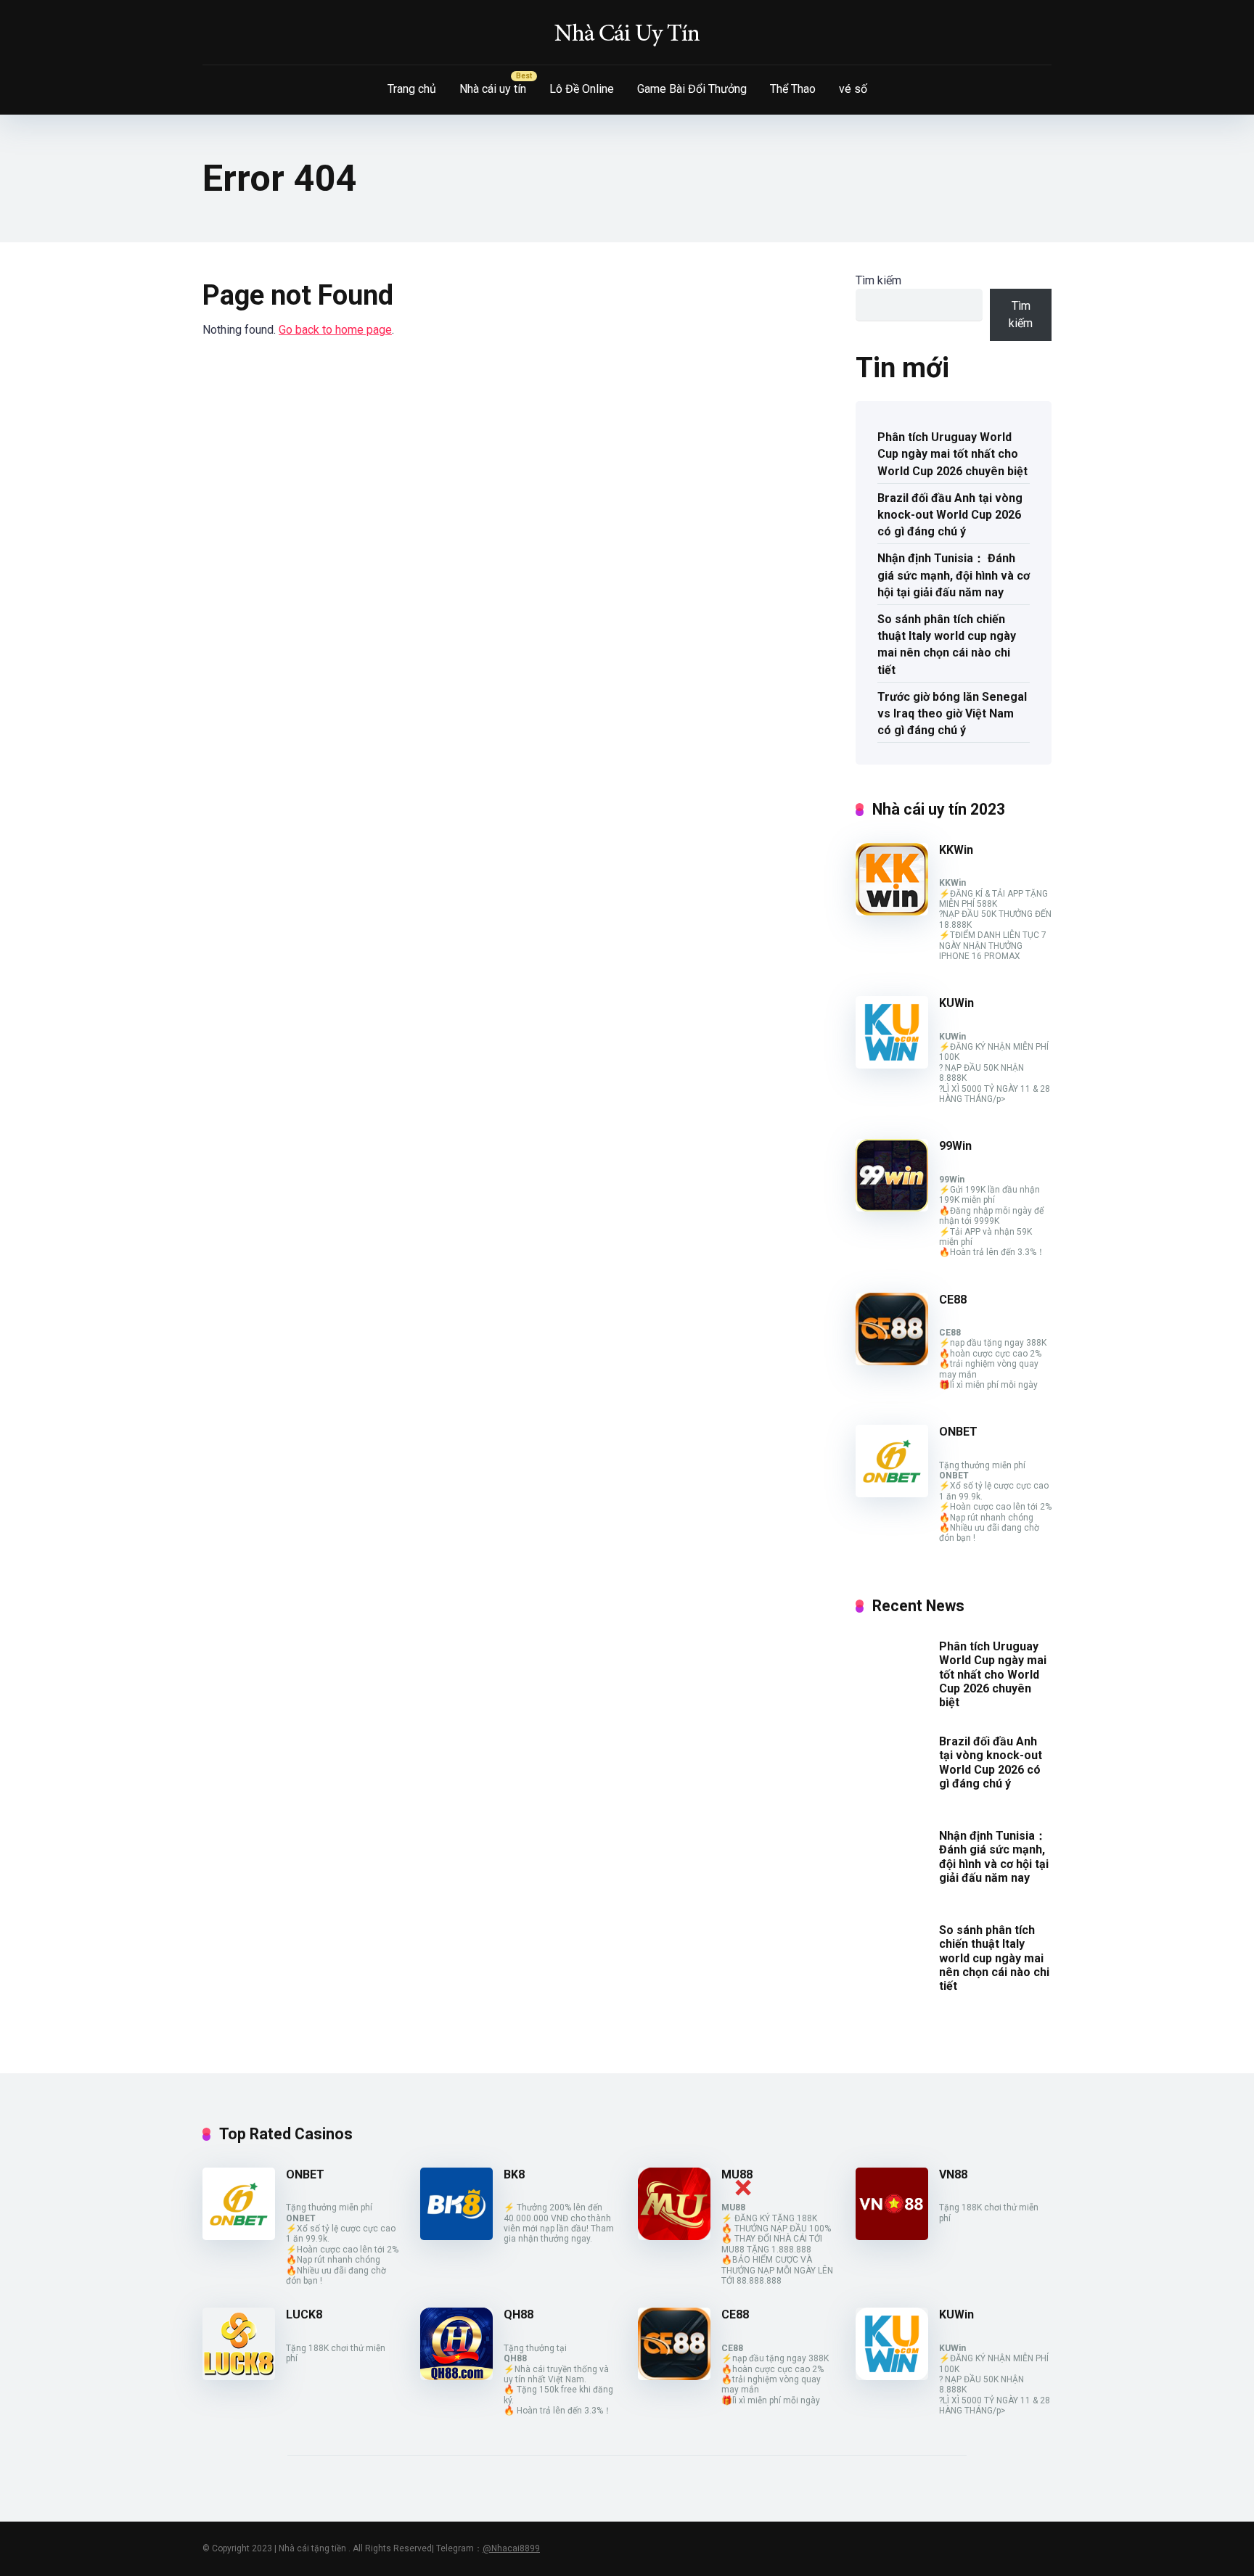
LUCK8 (304, 2314)
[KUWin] (892, 1065)
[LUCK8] (239, 2376)
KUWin (956, 1003)
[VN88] (892, 2236)
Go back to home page (335, 330)
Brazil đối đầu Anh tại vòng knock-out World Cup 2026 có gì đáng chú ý (950, 515)
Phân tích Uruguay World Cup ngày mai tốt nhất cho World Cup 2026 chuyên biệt (952, 454)
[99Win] (892, 1207)
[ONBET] (892, 1493)
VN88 (953, 2174)
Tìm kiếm (878, 280)
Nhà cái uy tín (493, 89)
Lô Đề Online (582, 89)
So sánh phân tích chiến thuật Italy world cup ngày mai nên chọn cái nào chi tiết (947, 645)
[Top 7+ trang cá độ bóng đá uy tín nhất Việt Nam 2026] (627, 33)
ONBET (958, 1432)
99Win (955, 1146)
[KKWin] (892, 912)
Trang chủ (412, 89)
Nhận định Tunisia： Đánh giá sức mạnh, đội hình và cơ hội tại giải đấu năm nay (954, 575)
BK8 (514, 2174)
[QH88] (456, 2376)
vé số (853, 89)
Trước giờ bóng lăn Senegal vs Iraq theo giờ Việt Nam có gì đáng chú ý (952, 713)
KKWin (956, 850)
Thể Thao (793, 89)
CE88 (953, 1300)
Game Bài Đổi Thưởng (692, 89)
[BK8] (456, 2236)
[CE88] (892, 1361)
